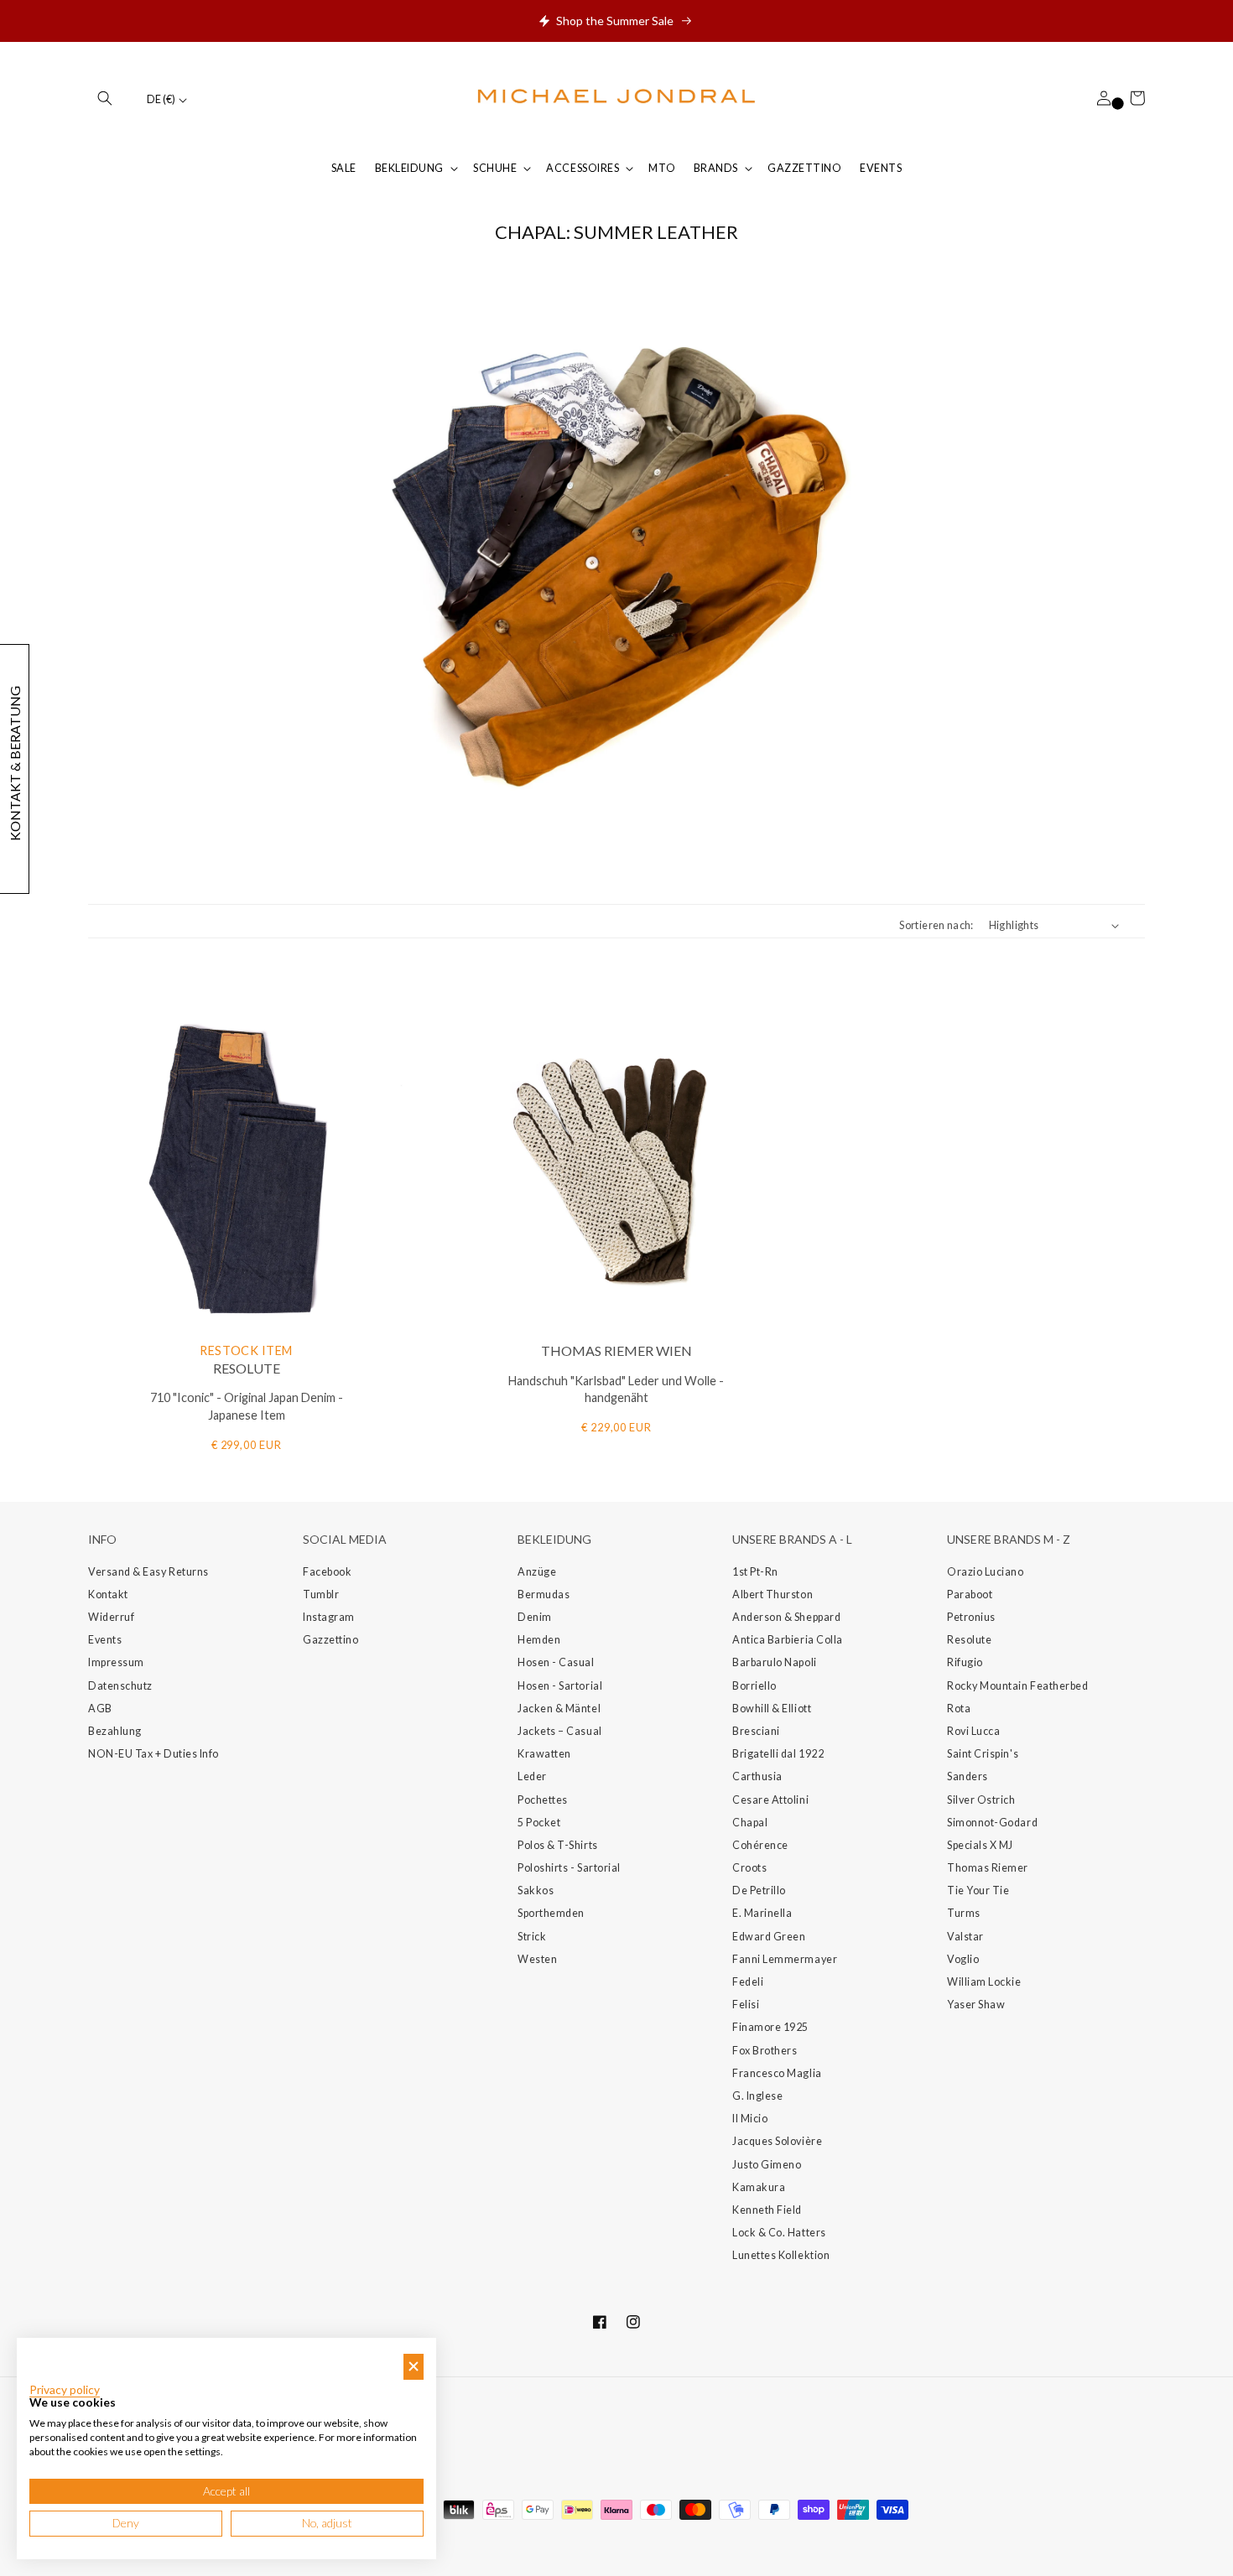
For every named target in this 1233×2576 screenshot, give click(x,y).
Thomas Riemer (988, 1868)
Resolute (969, 1640)
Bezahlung (115, 1731)
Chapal (750, 1823)
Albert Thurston (773, 1594)
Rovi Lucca (973, 1731)
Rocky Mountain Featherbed (1018, 1686)
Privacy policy (65, 2390)
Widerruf (111, 1617)
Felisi (746, 2005)
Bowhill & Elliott (772, 1709)
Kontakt (108, 1594)
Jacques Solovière (777, 2141)
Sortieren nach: (936, 925)
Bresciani (756, 1731)
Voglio (963, 1959)
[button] (105, 98)
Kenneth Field (767, 2210)
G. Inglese (757, 2096)
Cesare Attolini (770, 1800)
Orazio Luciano (986, 1572)
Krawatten (544, 1754)
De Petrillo (759, 1890)
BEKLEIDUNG (409, 168)
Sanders (968, 1776)
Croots (749, 1868)
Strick (532, 1937)
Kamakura (759, 2187)
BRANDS (716, 168)
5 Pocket (539, 1823)
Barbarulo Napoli (775, 1662)
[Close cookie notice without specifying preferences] (414, 2367)
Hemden (539, 1640)
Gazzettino (330, 1640)
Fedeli (748, 1982)
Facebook (327, 1572)
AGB (100, 1709)
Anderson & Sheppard (786, 1617)
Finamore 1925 (770, 2027)
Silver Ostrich (981, 1800)
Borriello (754, 1686)
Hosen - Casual (556, 1662)
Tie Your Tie (978, 1890)
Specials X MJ (980, 1845)
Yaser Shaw (976, 2005)
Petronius (971, 1617)
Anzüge (537, 1572)
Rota (959, 1709)
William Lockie (984, 1982)
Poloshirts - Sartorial (569, 1868)
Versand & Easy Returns (148, 1572)
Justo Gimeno (767, 2165)
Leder (532, 1776)
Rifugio (965, 1662)
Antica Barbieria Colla (788, 1640)
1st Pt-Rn (755, 1572)
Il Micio (750, 2119)
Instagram (329, 1617)
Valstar (965, 1937)
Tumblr (321, 1594)
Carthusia (757, 1776)
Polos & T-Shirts (558, 1845)
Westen (537, 1959)
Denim (535, 1617)
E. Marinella (762, 1913)
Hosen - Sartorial (560, 1686)
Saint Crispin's (983, 1754)
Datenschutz (120, 1686)
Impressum (116, 1662)
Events (105, 1640)
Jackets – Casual (560, 1731)
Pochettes (543, 1800)
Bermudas (544, 1594)
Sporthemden (551, 1913)
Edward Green (769, 1937)
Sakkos (536, 1890)
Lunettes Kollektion (781, 2255)
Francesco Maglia (777, 2073)
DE (161, 99)
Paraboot (970, 1594)
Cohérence (760, 1845)
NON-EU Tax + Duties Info (153, 1754)
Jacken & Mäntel (559, 1709)
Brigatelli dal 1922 (778, 1754)
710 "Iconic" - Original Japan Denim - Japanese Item (247, 1406)
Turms (964, 1913)
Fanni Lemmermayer (785, 1959)
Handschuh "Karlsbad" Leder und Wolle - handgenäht (616, 1389)
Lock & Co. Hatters (779, 2233)
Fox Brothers (765, 2051)
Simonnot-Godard (992, 1823)
